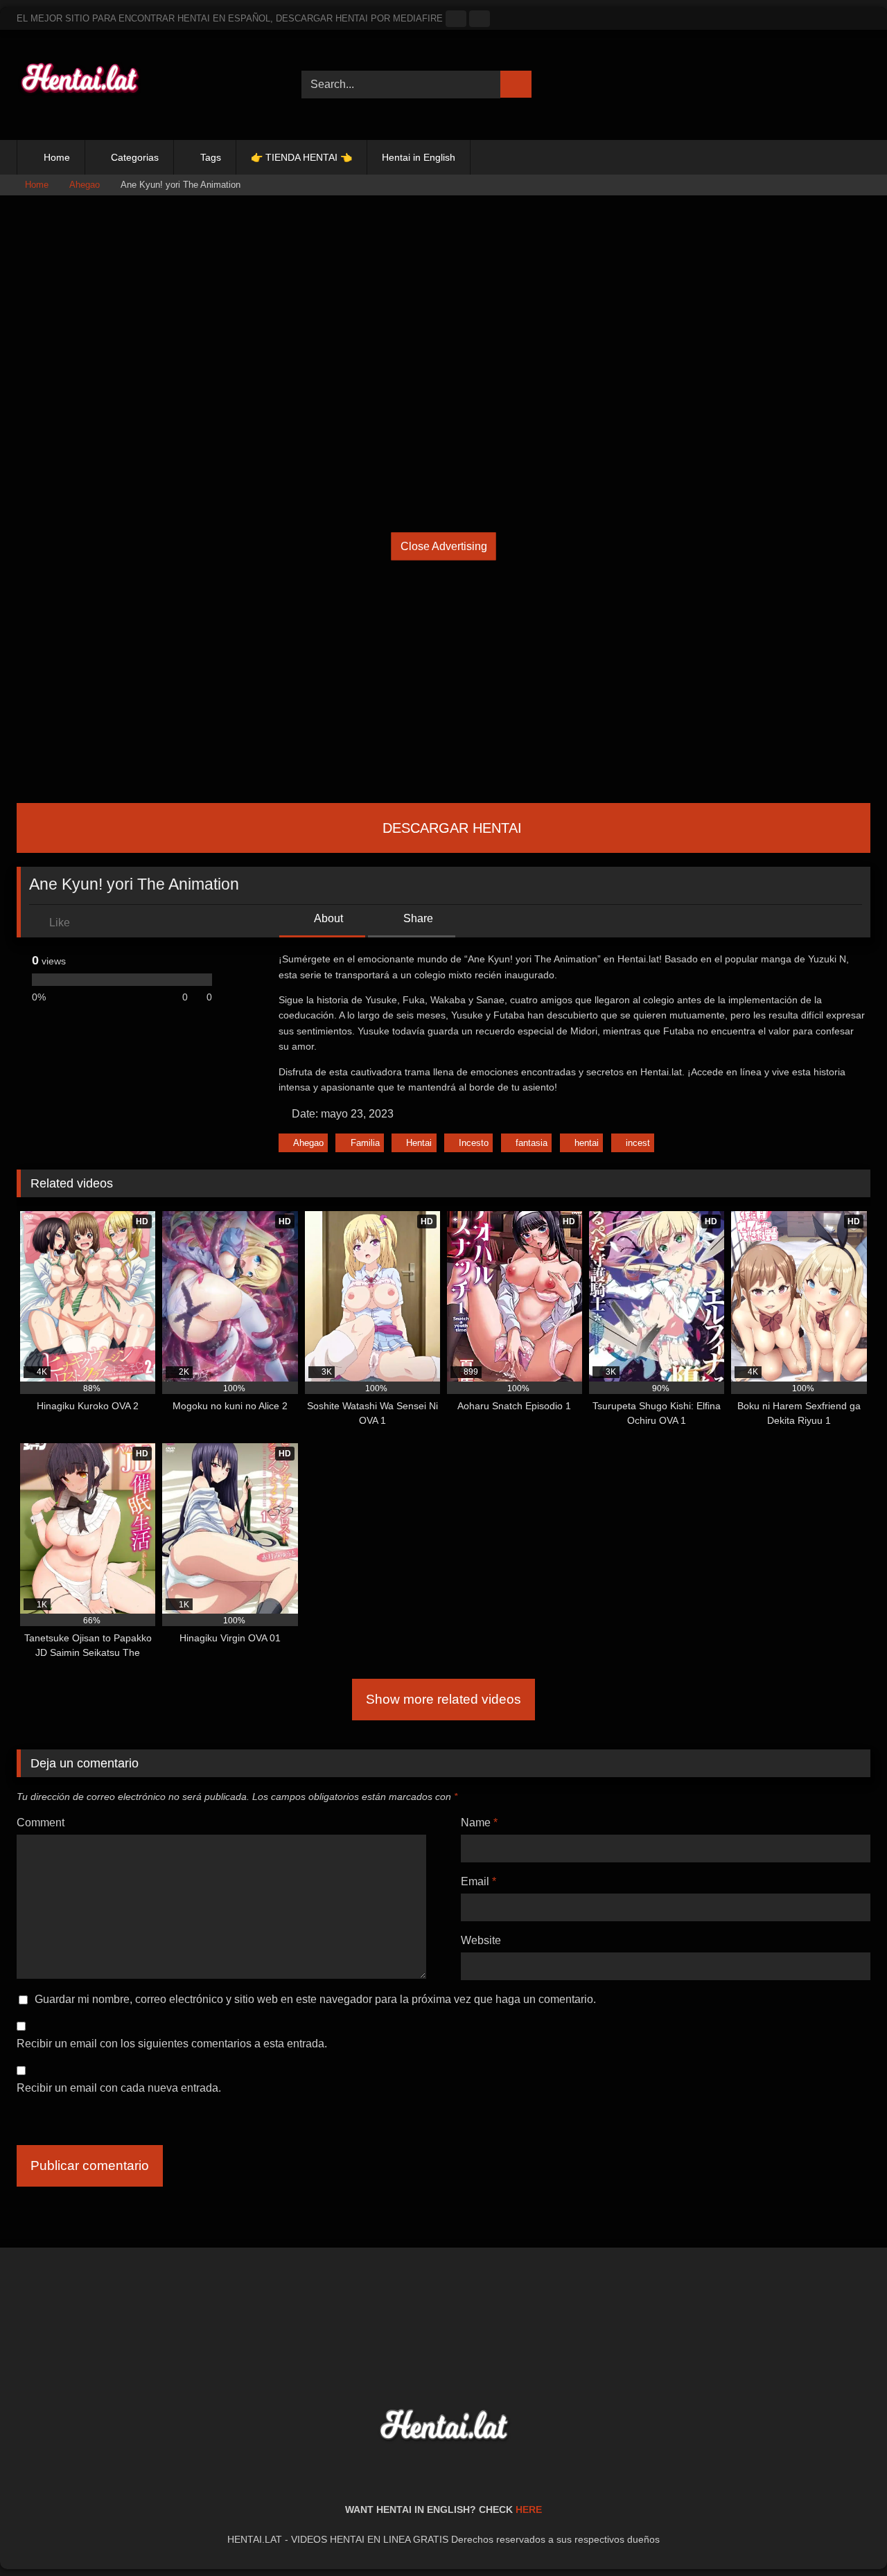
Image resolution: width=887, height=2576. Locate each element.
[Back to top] (845, 2535)
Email (478, 1881)
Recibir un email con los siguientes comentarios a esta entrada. (172, 2044)
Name (479, 1823)
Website (481, 1940)
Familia (365, 1143)
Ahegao (85, 185)
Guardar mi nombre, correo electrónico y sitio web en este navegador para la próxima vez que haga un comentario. (315, 1999)
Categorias (135, 157)
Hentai (419, 1143)
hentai (587, 1143)
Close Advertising (444, 546)
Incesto (474, 1143)
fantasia (532, 1143)
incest (638, 1143)
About (327, 918)
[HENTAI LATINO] (79, 85)
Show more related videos (443, 1699)
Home (57, 157)
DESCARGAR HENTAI (450, 828)
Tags (211, 157)
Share (417, 918)
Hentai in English (419, 157)
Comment (41, 1823)
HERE (529, 2509)
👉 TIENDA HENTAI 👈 (301, 157)
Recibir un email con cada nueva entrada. (119, 2088)
